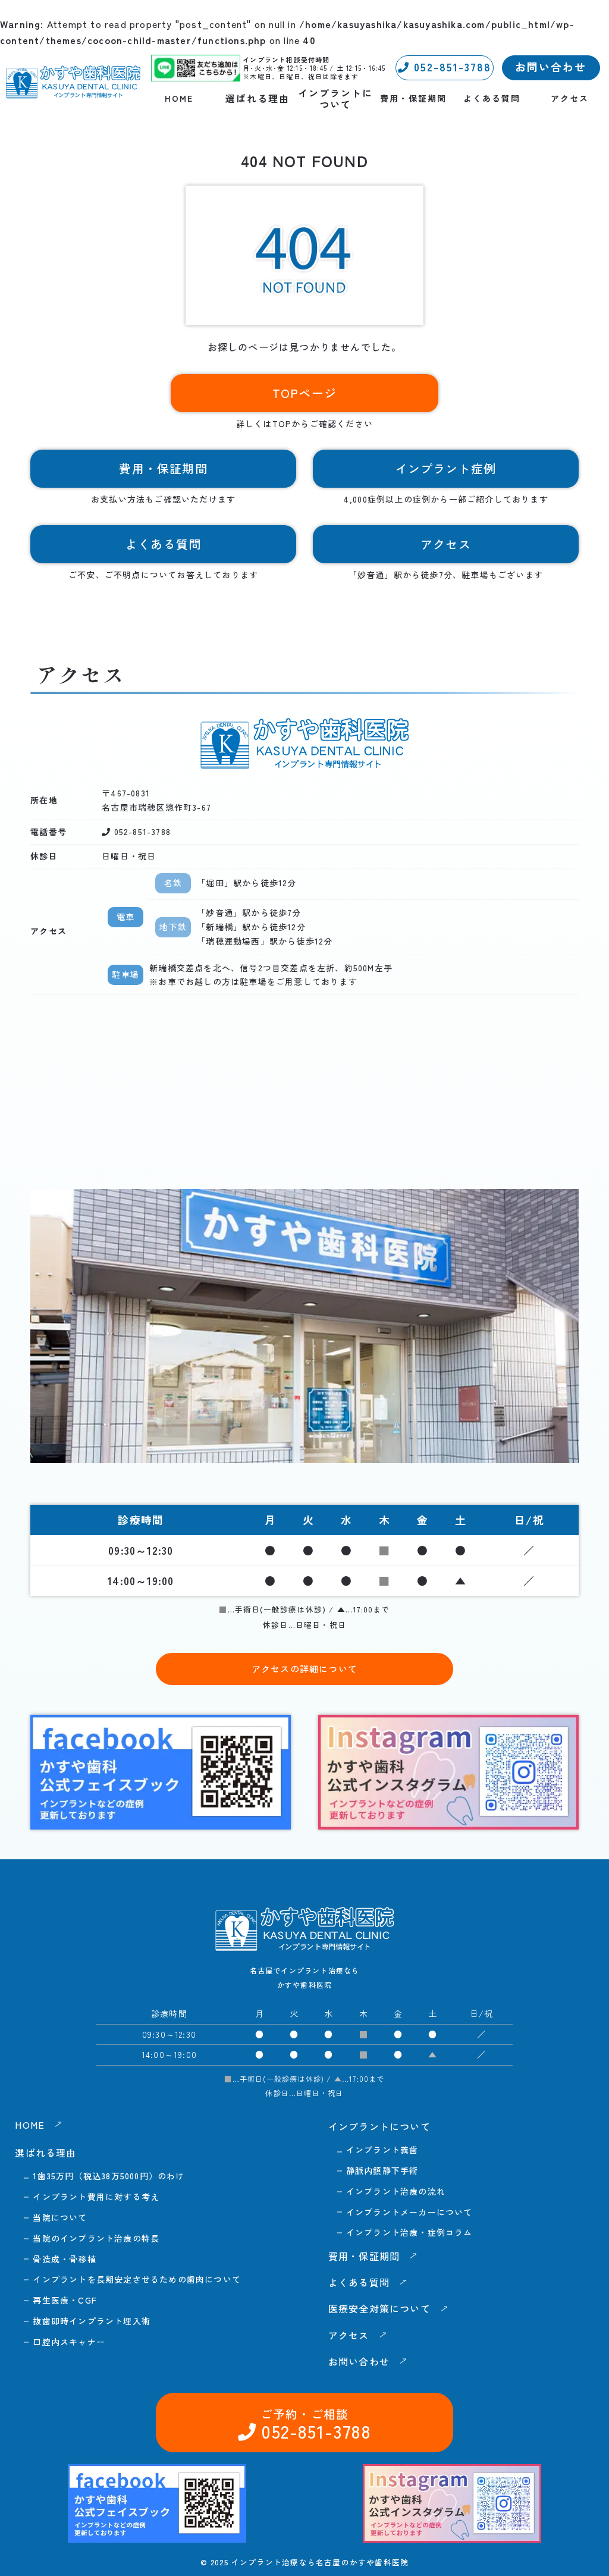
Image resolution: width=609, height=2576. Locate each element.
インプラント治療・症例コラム (409, 2232)
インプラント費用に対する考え (96, 2197)
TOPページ (304, 393)
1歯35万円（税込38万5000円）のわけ (109, 2176)
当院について (60, 2217)
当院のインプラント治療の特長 (96, 2238)
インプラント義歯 (382, 2150)
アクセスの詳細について (304, 1669)
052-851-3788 (451, 67)
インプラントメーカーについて (409, 2212)
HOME (179, 98)
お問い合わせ (551, 67)
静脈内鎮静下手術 (382, 2170)
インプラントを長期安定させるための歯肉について (137, 2279)
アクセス (570, 98)
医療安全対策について (379, 2308)
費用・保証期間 (413, 98)
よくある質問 (492, 98)
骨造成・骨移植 (64, 2259)
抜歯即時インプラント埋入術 (92, 2321)
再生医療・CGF (65, 2300)
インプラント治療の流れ (396, 2191)
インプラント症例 (446, 468)
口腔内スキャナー (69, 2342)
